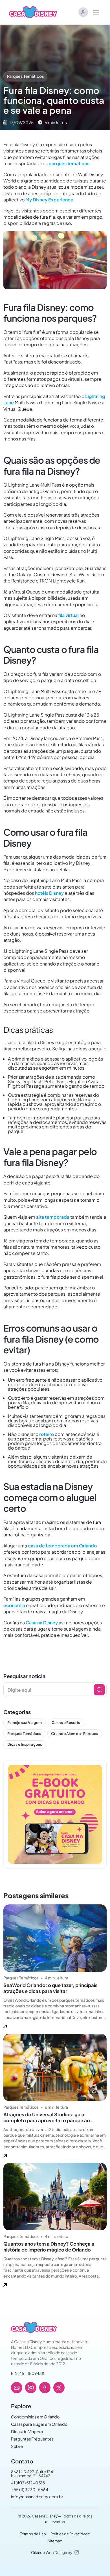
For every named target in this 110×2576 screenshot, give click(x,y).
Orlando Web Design (49, 2553)
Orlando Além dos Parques (75, 1734)
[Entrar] (83, 12)
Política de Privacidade (70, 2534)
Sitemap (55, 2541)
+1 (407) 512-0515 (28, 2483)
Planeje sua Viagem (25, 1723)
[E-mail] (17, 2388)
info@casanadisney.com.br (37, 2497)
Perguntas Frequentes (32, 2439)
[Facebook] (45, 2388)
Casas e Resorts (66, 1723)
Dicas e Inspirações (25, 1744)
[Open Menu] (96, 12)
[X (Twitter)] (59, 2388)
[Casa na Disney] (34, 2327)
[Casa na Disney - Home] (33, 12)
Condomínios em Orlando (35, 2417)
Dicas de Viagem (27, 2431)
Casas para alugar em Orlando (39, 2424)
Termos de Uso (33, 2534)
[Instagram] (31, 2388)
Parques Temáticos (25, 76)
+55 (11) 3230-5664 (30, 2489)
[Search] (99, 1690)
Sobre (17, 2446)
